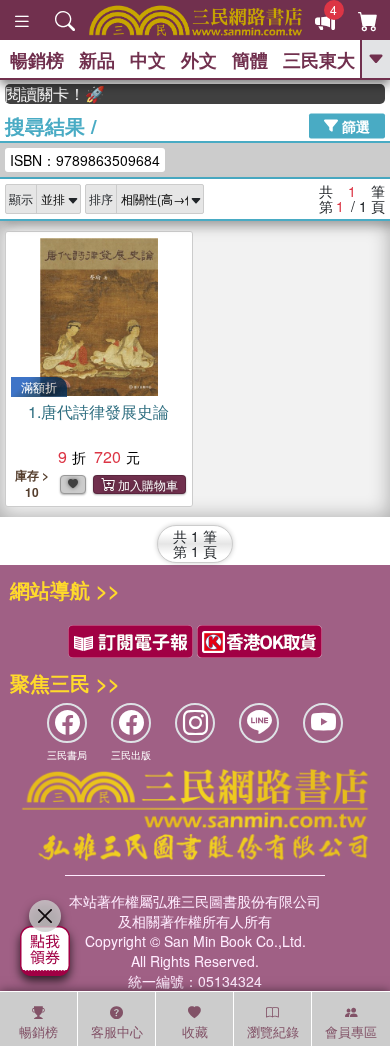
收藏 (195, 1031)
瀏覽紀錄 (273, 1031)
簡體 (250, 60)
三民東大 (319, 60)
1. (98, 411)
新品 (97, 60)
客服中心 (117, 1031)
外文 (199, 60)
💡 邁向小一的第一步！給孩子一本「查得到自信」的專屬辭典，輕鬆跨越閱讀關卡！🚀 (51, 94)
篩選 (354, 125)
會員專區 (351, 1031)
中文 (148, 60)
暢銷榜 (37, 60)
